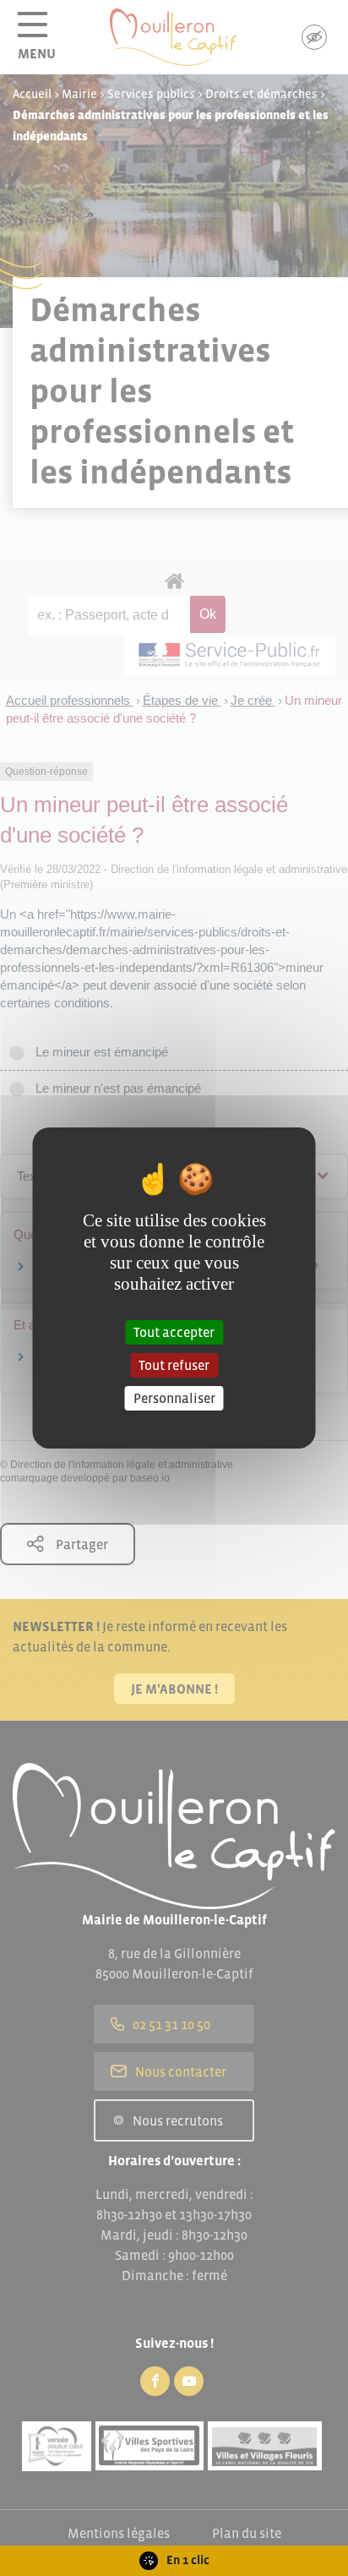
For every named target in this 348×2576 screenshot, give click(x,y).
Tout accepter (174, 1331)
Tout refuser (174, 1365)
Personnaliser (174, 1398)
